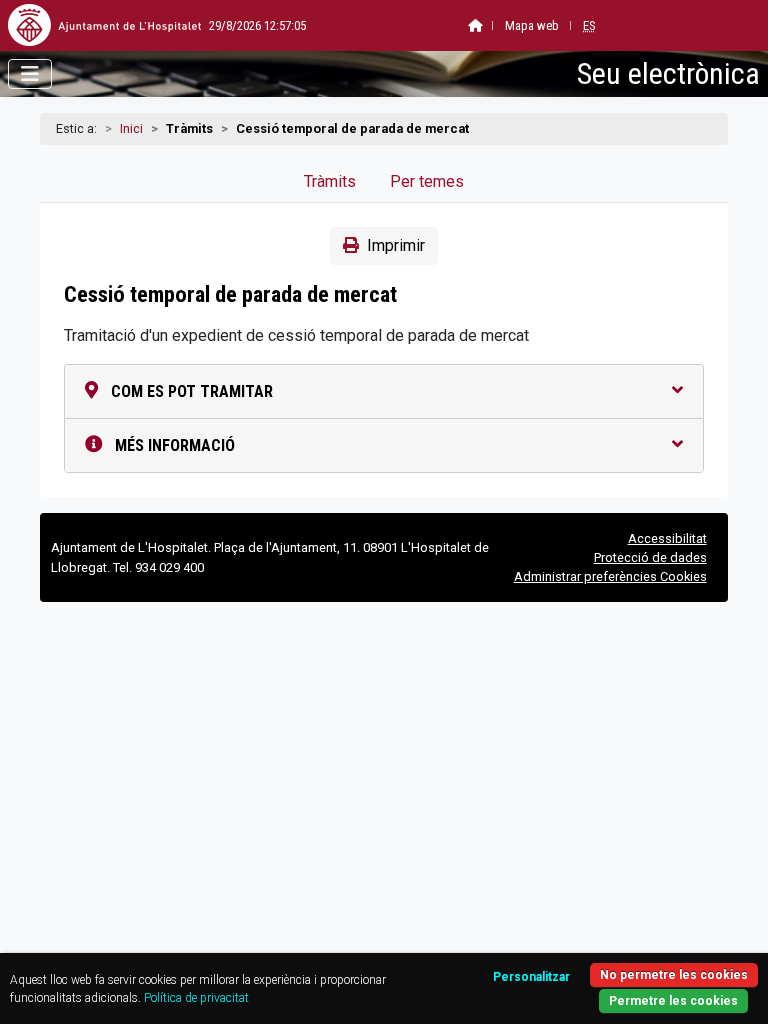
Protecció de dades (650, 557)
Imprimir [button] (396, 245)
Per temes (427, 181)
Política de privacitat (196, 998)
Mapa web (532, 25)
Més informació (173, 445)
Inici (131, 128)
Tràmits (330, 181)
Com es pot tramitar (190, 391)
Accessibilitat (667, 538)
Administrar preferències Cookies (610, 576)
